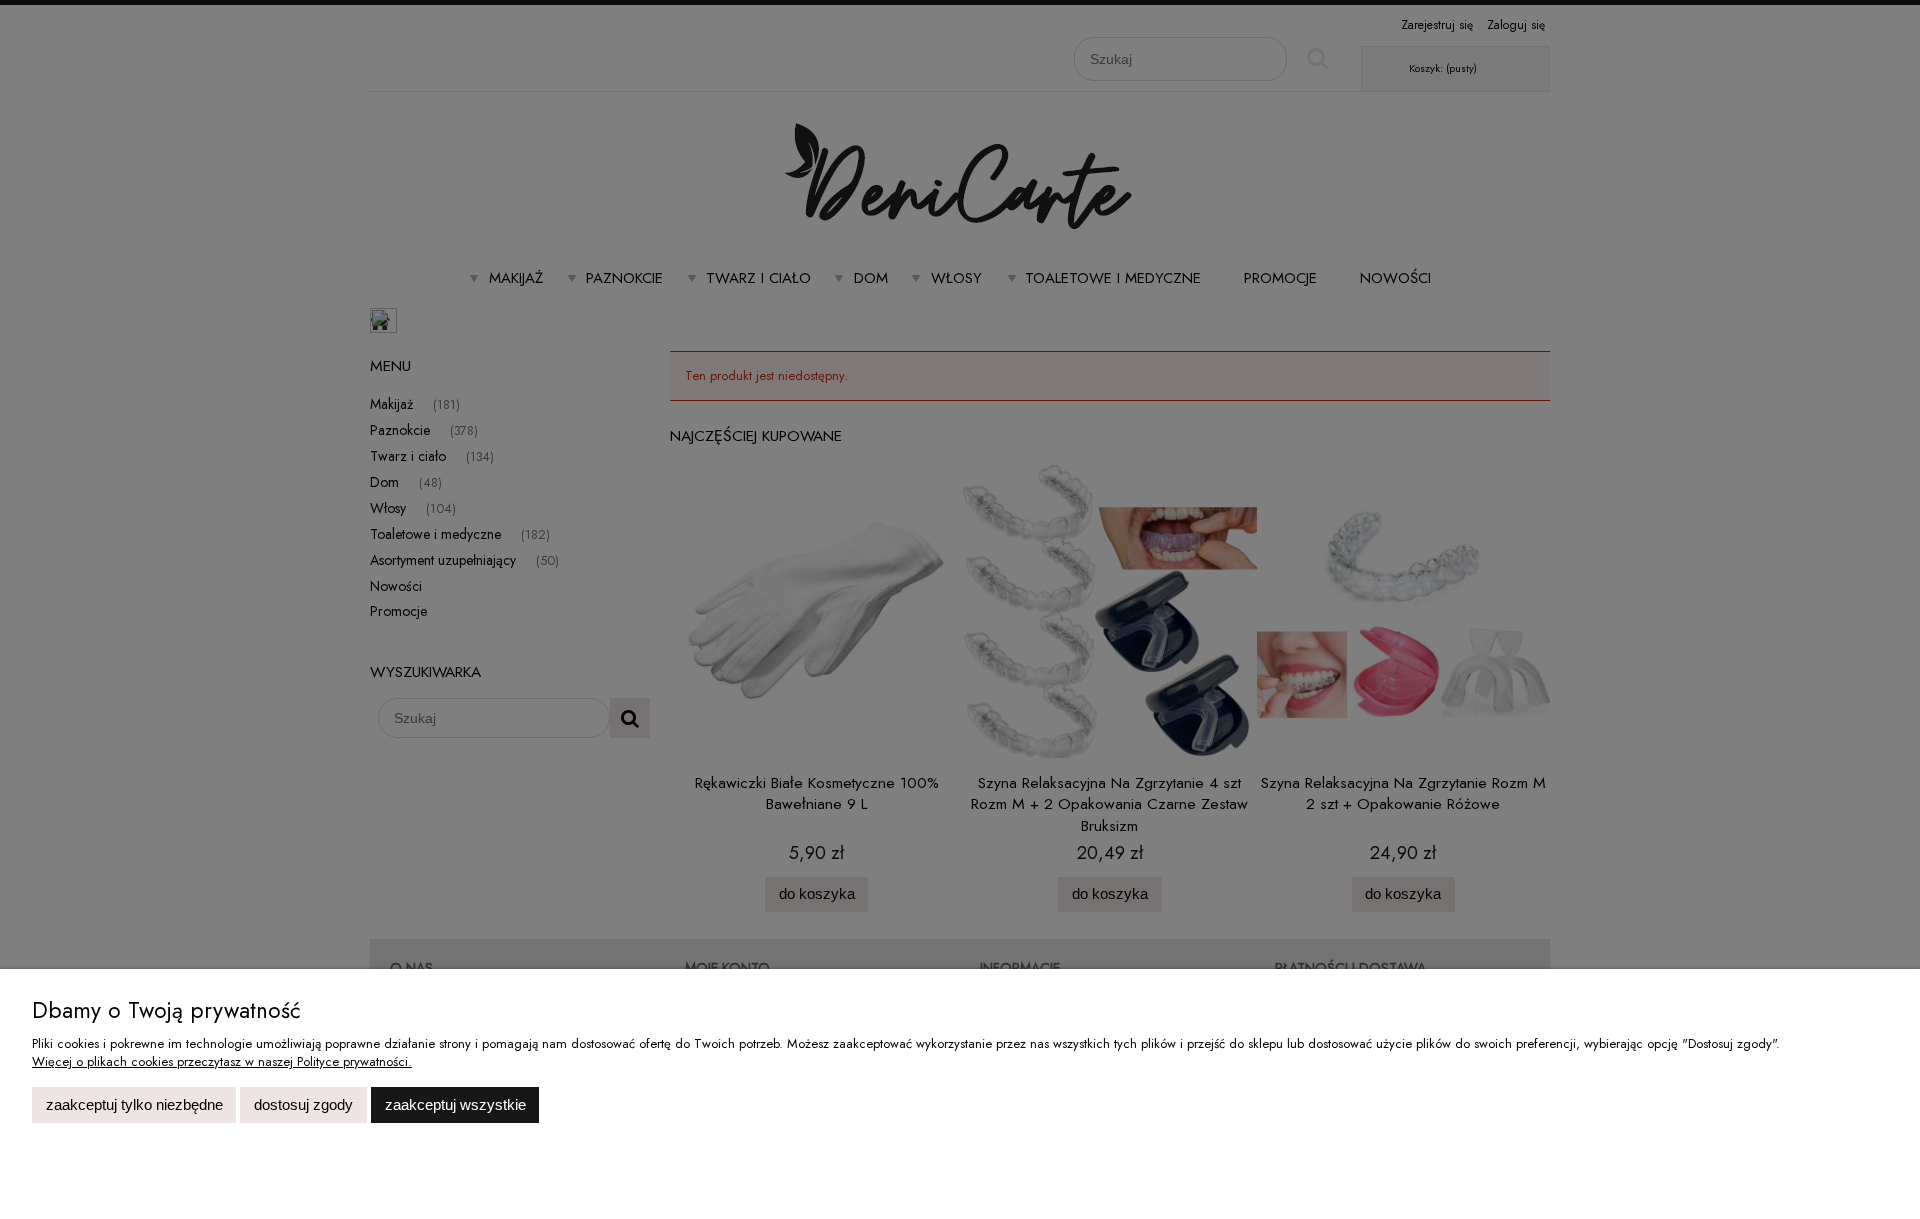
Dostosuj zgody (303, 1104)
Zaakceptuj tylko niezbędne (134, 1104)
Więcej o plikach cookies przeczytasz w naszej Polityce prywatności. (222, 1061)
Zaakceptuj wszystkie (455, 1104)
